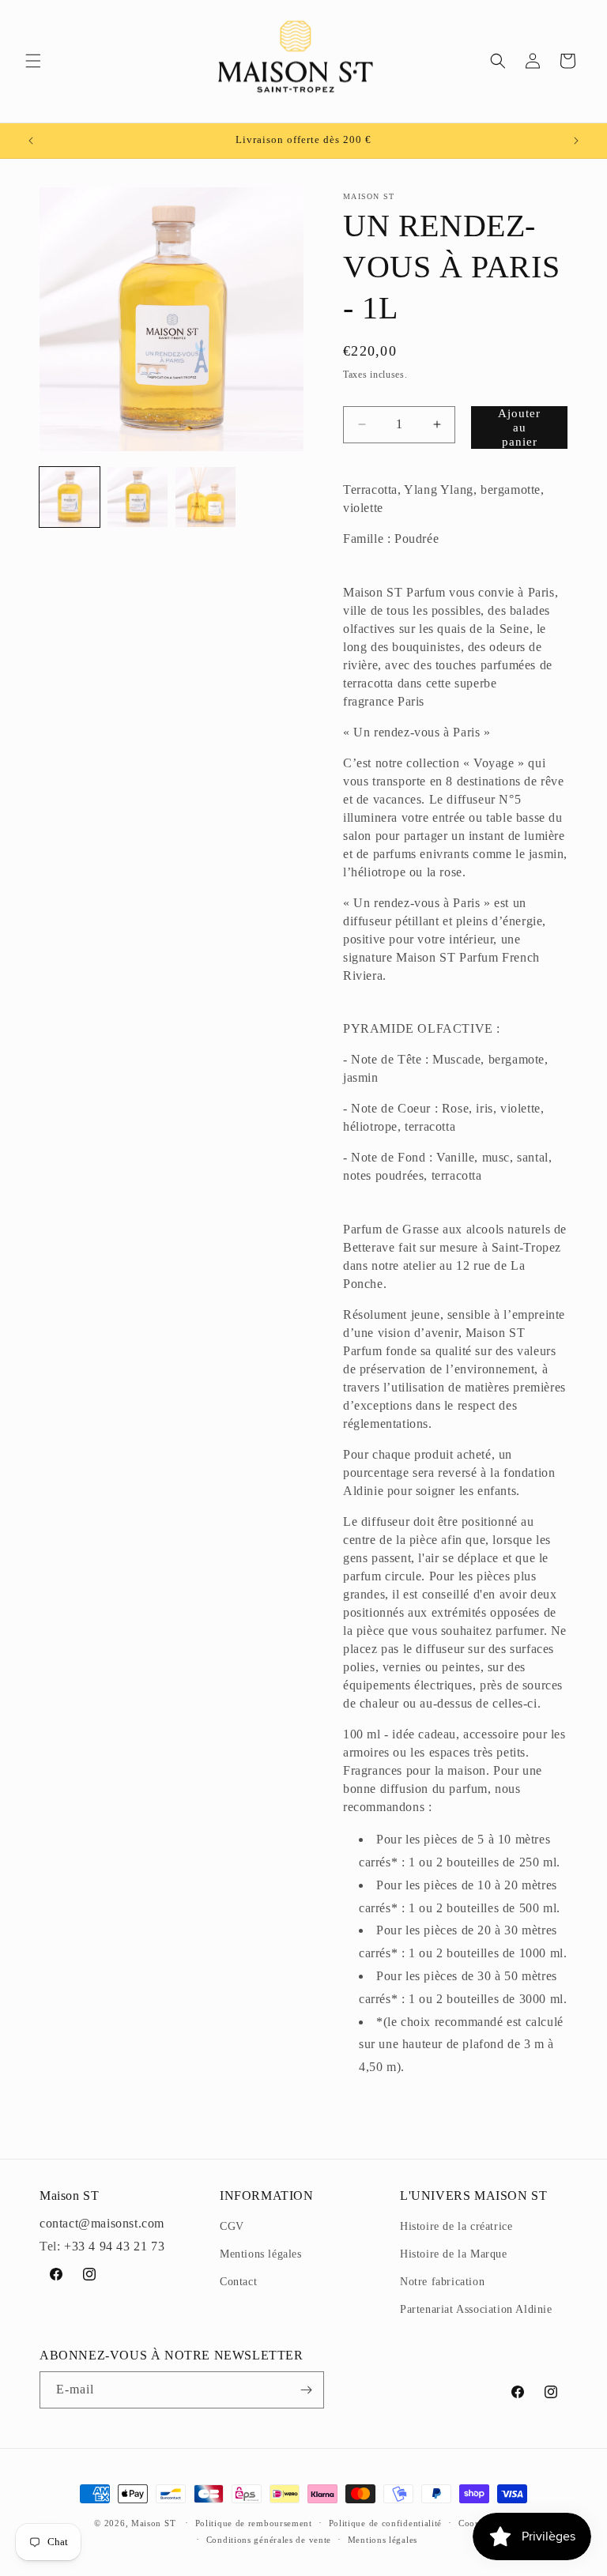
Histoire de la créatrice (456, 2226)
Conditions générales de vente (269, 2540)
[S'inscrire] (306, 2390)
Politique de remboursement (254, 2523)
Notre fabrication (442, 2282)
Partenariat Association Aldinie (476, 2309)
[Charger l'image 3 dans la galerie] (205, 497)
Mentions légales (261, 2254)
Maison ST (155, 2523)
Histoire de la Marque (454, 2254)
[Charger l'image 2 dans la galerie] (138, 497)
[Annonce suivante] (576, 141)
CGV (232, 2226)
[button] (33, 61)
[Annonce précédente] (31, 141)
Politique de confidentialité (386, 2523)
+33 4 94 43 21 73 (114, 2246)
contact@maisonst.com (102, 2223)
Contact (238, 2282)
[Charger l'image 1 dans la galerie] (70, 497)
